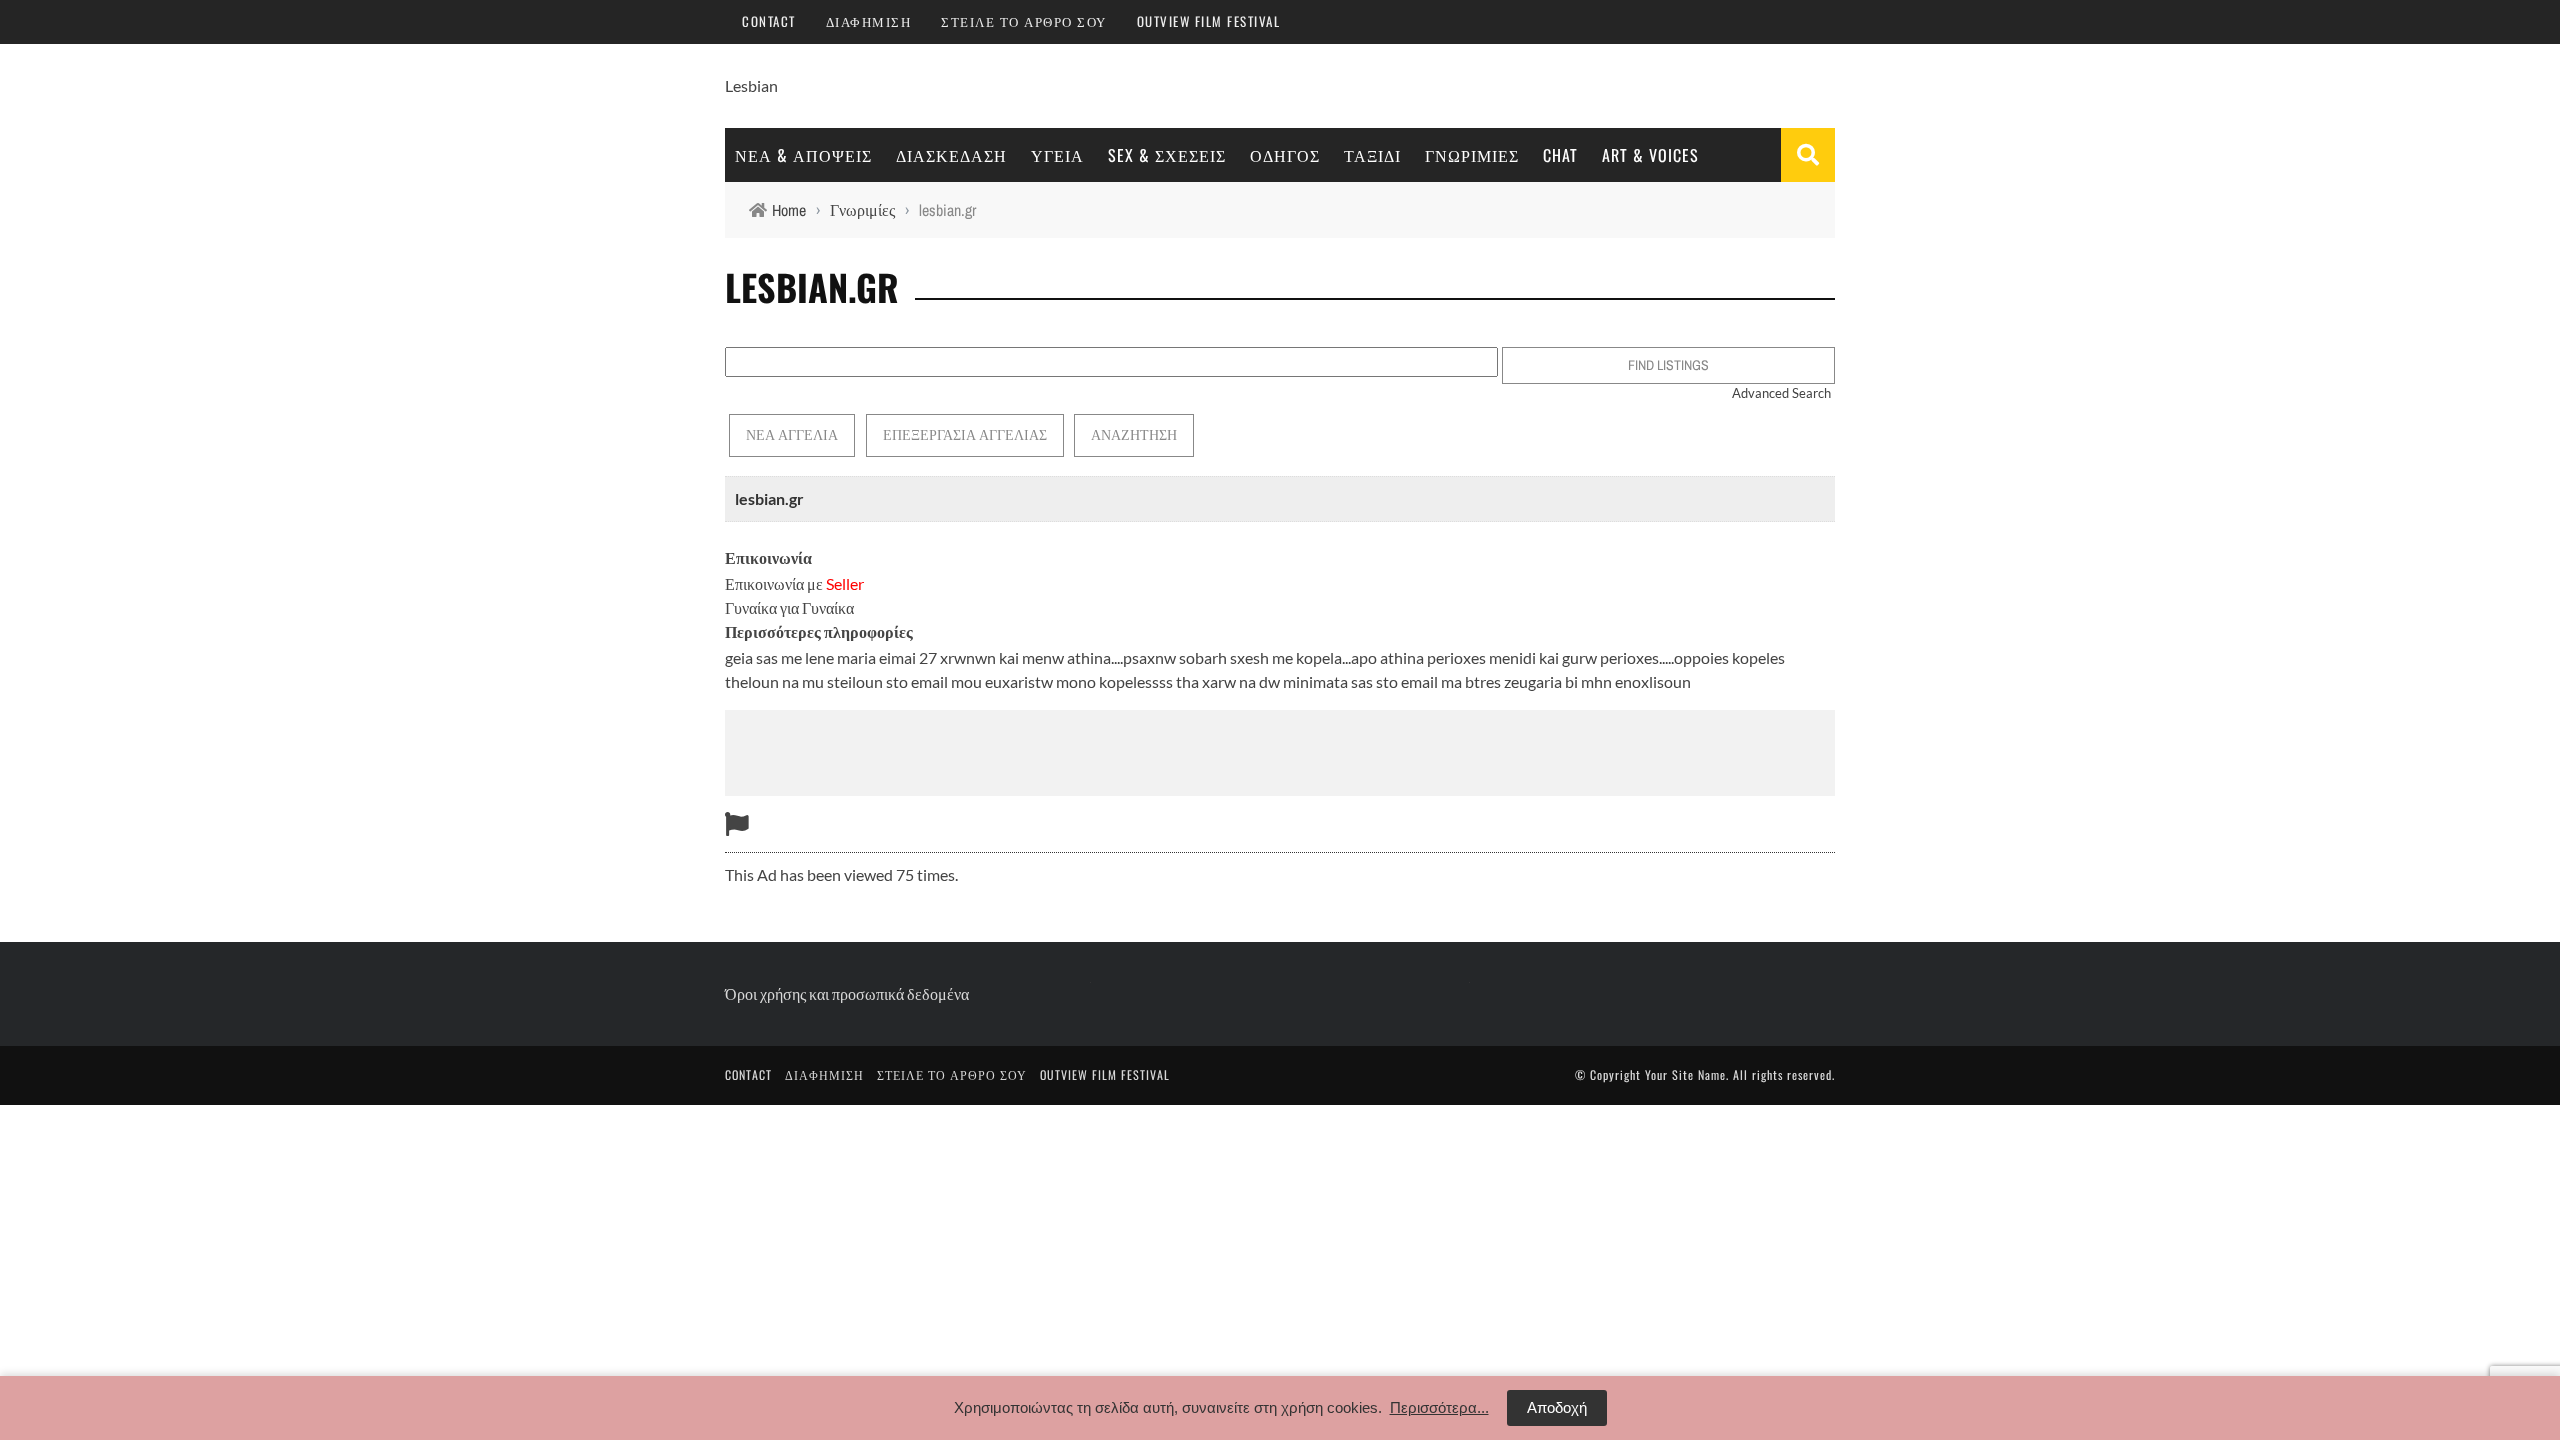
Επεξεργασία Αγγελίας (965, 435)
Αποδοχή (1557, 1407)
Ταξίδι (1372, 155)
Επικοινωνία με (794, 583)
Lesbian (751, 85)
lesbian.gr (769, 498)
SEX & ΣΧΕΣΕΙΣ (1167, 155)
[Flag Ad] (737, 823)
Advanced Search (1781, 393)
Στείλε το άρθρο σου (1024, 21)
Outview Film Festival (1209, 21)
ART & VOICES (1650, 155)
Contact (769, 21)
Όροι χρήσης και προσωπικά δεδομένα (847, 993)
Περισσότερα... (1439, 1407)
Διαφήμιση (869, 21)
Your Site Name (1685, 1074)
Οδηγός (1285, 155)
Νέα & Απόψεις (803, 155)
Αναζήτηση (1134, 435)
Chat (1560, 155)
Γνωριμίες (1472, 155)
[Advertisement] (1280, 750)
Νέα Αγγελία (792, 435)
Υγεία (1057, 155)
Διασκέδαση (951, 155)
